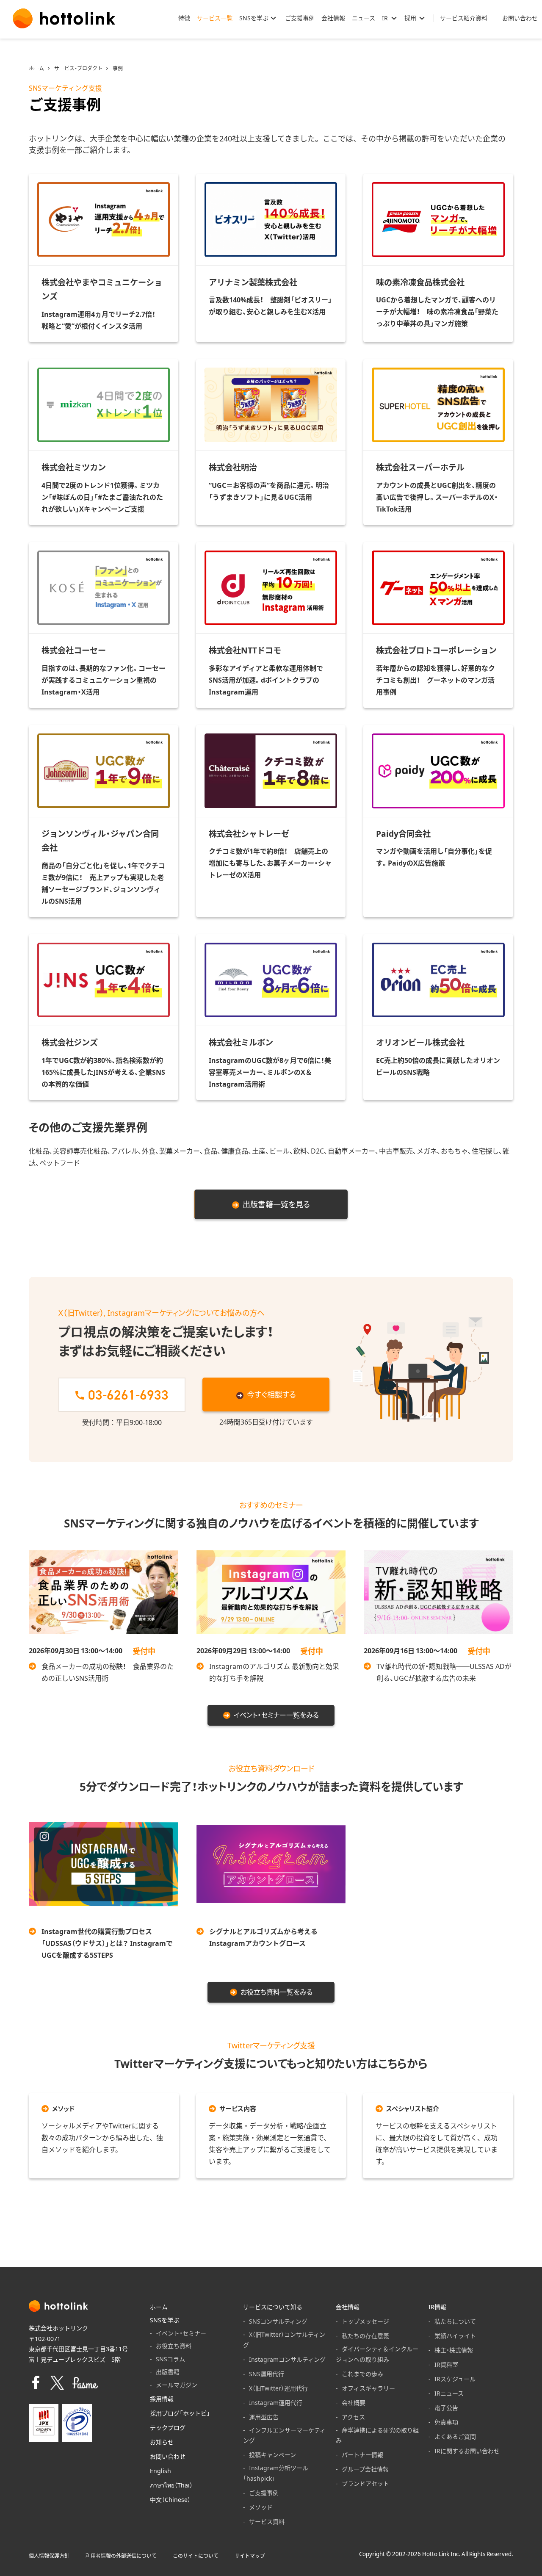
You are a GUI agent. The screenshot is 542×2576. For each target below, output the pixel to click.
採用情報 (162, 2399)
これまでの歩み (362, 2374)
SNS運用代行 (267, 2374)
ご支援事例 (264, 2493)
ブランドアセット (365, 2483)
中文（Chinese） (170, 2499)
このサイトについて (196, 2556)
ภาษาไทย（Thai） (171, 2485)
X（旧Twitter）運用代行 (278, 2388)
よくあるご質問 (455, 2436)
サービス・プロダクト (78, 68)
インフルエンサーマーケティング (284, 2435)
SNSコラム (170, 2359)
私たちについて (455, 2321)
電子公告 (446, 2407)
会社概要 (354, 2402)
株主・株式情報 (454, 2350)
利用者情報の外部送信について (121, 2556)
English (160, 2471)
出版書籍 (168, 2371)
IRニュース (449, 2393)
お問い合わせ (168, 2456)
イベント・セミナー (181, 2333)
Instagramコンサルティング (287, 2359)
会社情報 (348, 2307)
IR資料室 (446, 2364)
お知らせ (162, 2442)
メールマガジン (177, 2385)
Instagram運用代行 (276, 2402)
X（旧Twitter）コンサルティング (284, 2339)
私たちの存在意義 (365, 2335)
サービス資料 (267, 2521)
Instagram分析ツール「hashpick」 (276, 2473)
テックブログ (168, 2427)
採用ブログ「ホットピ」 (180, 2413)
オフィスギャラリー (368, 2388)
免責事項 (446, 2422)
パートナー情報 (362, 2454)
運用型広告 (264, 2417)
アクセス (353, 2417)
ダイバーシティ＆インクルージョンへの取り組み (377, 2354)
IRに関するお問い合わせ (467, 2451)
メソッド (261, 2507)
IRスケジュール (455, 2379)
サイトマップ (250, 2556)
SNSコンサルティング (278, 2321)
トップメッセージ (365, 2321)
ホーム (36, 68)
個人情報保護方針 (49, 2556)
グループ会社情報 (365, 2469)
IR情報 (437, 2307)
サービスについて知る (273, 2307)
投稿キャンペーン (272, 2454)
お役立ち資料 (174, 2346)
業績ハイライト (455, 2335)
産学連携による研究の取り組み (377, 2435)
